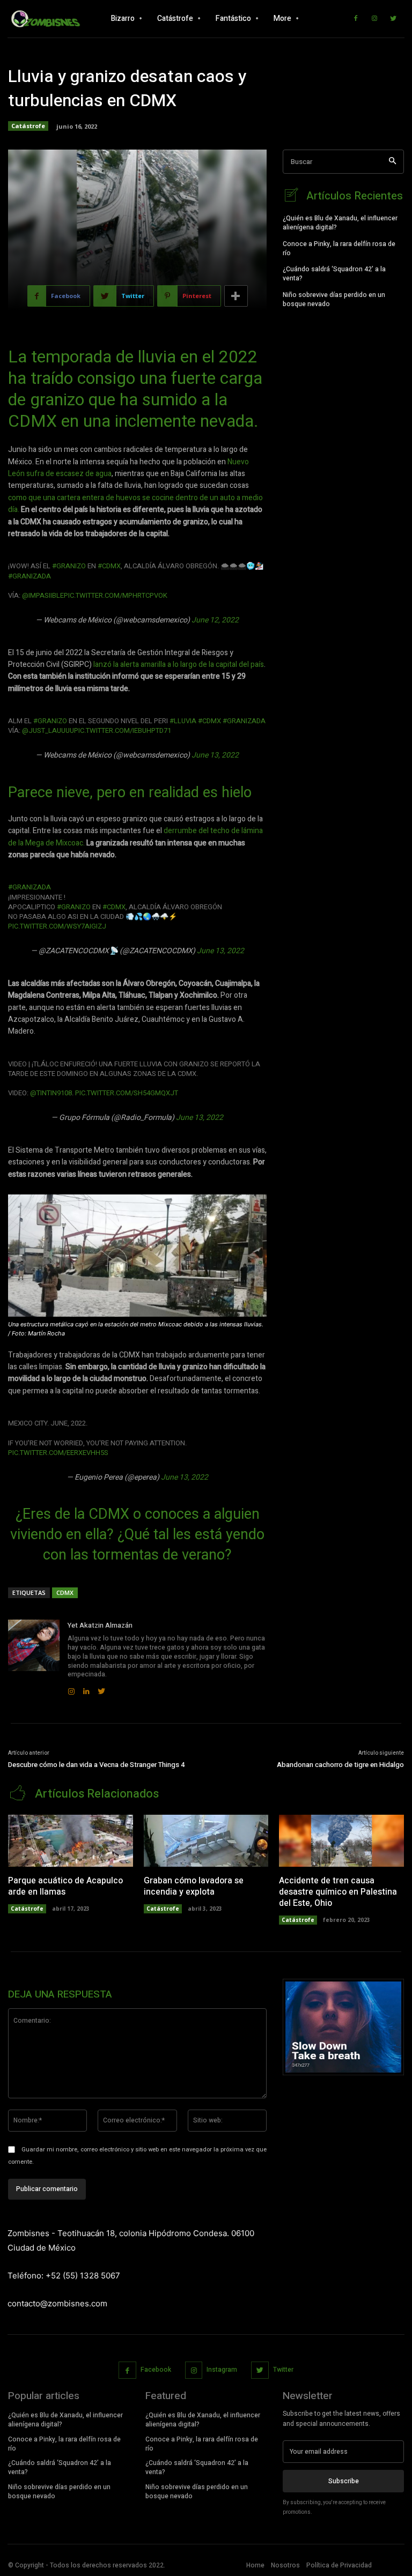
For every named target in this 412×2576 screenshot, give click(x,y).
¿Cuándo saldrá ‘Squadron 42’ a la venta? (334, 274)
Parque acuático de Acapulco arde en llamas (65, 1886)
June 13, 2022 (215, 755)
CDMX (65, 1593)
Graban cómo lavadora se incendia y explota (194, 1886)
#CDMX (109, 566)
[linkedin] (86, 1689)
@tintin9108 (51, 1093)
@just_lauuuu (48, 730)
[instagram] (71, 1689)
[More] (236, 296)
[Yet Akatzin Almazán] (34, 1658)
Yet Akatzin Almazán (100, 1625)
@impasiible (43, 595)
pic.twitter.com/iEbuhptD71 (123, 730)
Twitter (283, 2370)
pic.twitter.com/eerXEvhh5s (58, 1453)
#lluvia (183, 721)
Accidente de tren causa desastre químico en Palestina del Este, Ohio (338, 1892)
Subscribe (344, 2481)
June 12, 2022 (215, 620)
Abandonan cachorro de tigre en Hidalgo (340, 1765)
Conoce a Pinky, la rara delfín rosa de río (339, 248)
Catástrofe (28, 126)
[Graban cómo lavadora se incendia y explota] (206, 1841)
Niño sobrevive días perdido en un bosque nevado (334, 299)
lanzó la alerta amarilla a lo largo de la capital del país (179, 665)
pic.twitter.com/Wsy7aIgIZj (57, 926)
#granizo (69, 566)
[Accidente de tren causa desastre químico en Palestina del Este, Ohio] (341, 1841)
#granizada (30, 576)
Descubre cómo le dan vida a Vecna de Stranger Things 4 (96, 1765)
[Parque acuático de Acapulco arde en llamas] (71, 1841)
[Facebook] (356, 19)
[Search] (392, 162)
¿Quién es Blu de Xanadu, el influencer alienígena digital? (340, 223)
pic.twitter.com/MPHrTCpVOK (116, 595)
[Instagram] (374, 19)
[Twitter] (393, 19)
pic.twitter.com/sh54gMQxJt (127, 1093)
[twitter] (101, 1689)
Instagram (222, 2370)
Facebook (156, 2370)
